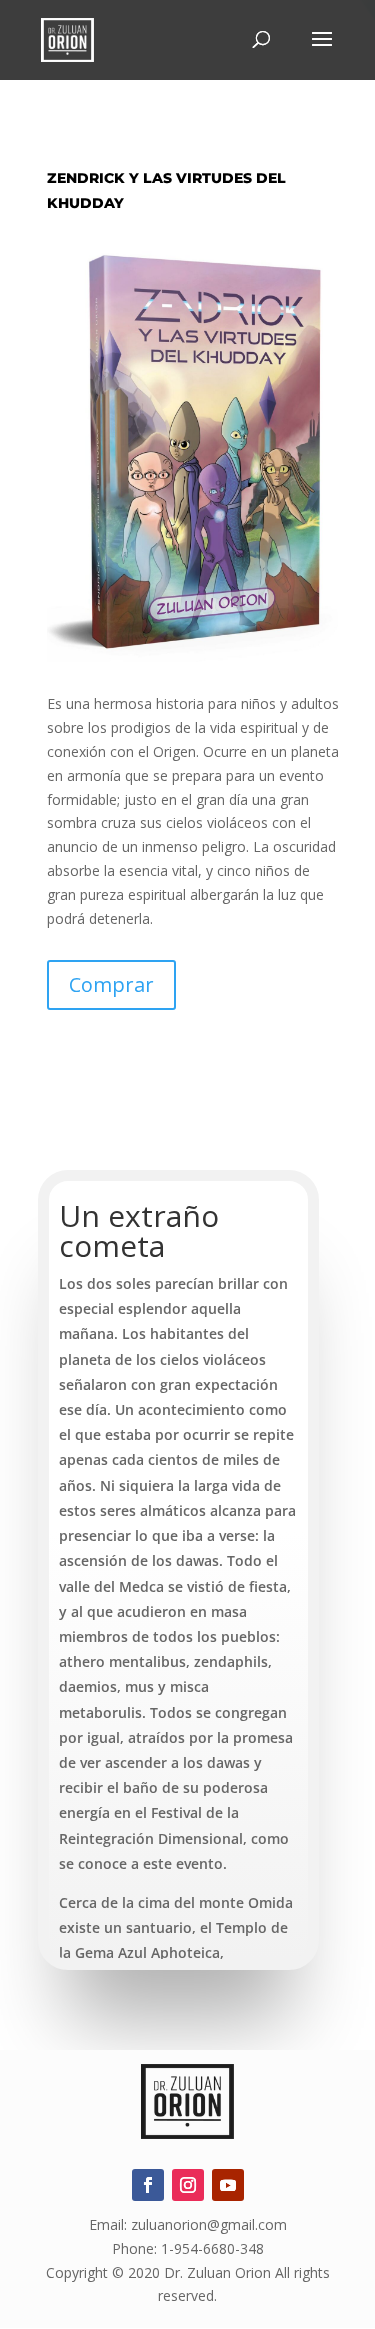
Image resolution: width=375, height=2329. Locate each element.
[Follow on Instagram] (188, 2185)
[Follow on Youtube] (228, 2185)
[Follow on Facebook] (148, 2185)
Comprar (111, 984)
